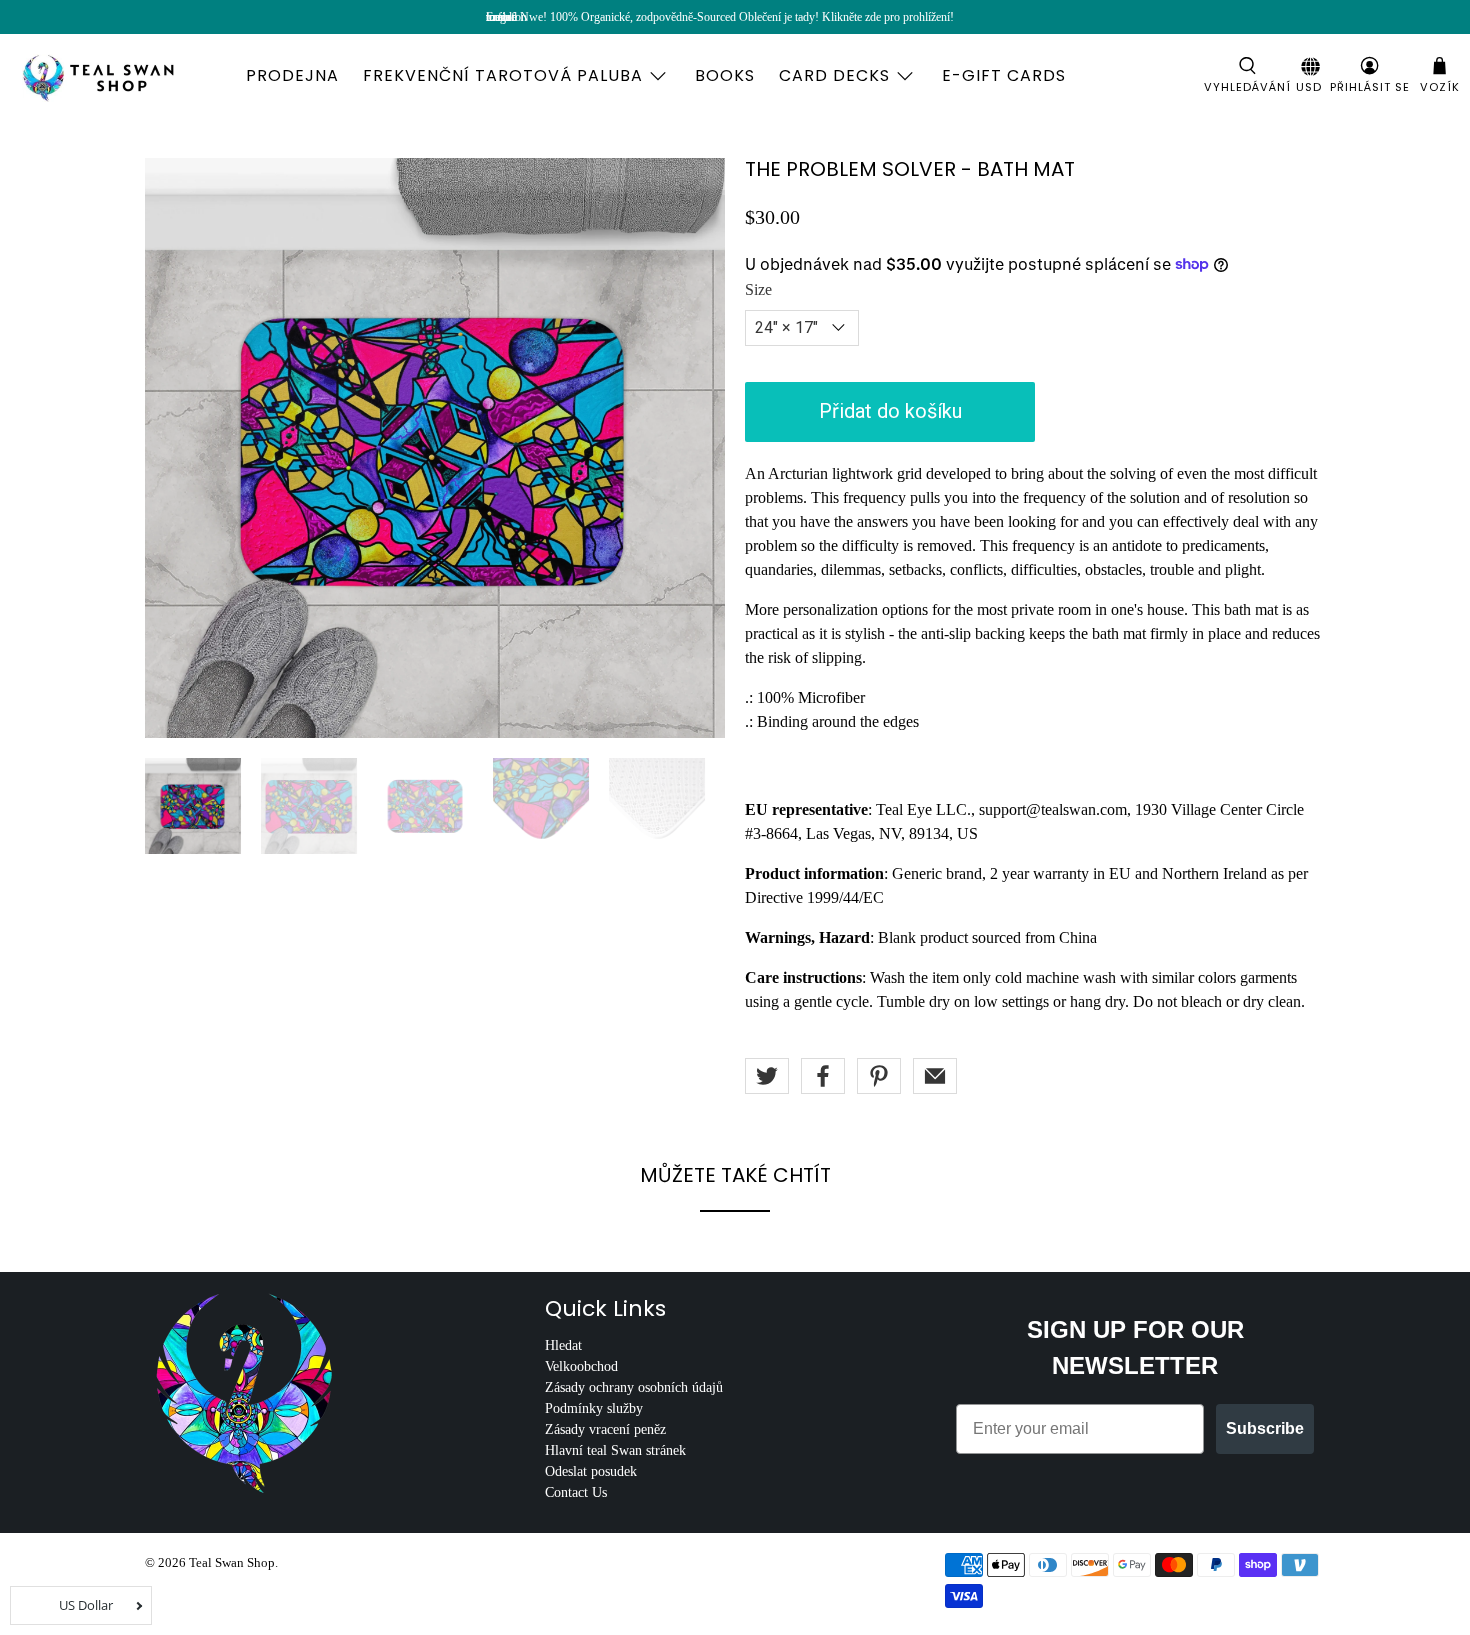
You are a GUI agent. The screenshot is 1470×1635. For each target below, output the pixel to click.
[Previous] (177, 448)
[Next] (693, 448)
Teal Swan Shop (232, 1562)
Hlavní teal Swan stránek (615, 1450)
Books (725, 75)
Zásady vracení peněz (605, 1429)
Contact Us (576, 1492)
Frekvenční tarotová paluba (503, 75)
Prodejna (292, 75)
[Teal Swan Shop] (122, 76)
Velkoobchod (581, 1366)
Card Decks (834, 75)
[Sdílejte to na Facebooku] (823, 1076)
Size (758, 289)
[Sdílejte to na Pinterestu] (879, 1076)
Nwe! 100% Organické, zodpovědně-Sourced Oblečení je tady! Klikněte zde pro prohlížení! (737, 17)
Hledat (563, 1345)
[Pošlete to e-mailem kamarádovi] (935, 1076)
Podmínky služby (594, 1408)
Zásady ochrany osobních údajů (634, 1387)
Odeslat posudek (591, 1471)
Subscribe (1265, 1428)
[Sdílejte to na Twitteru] (767, 1076)
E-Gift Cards (1004, 75)
